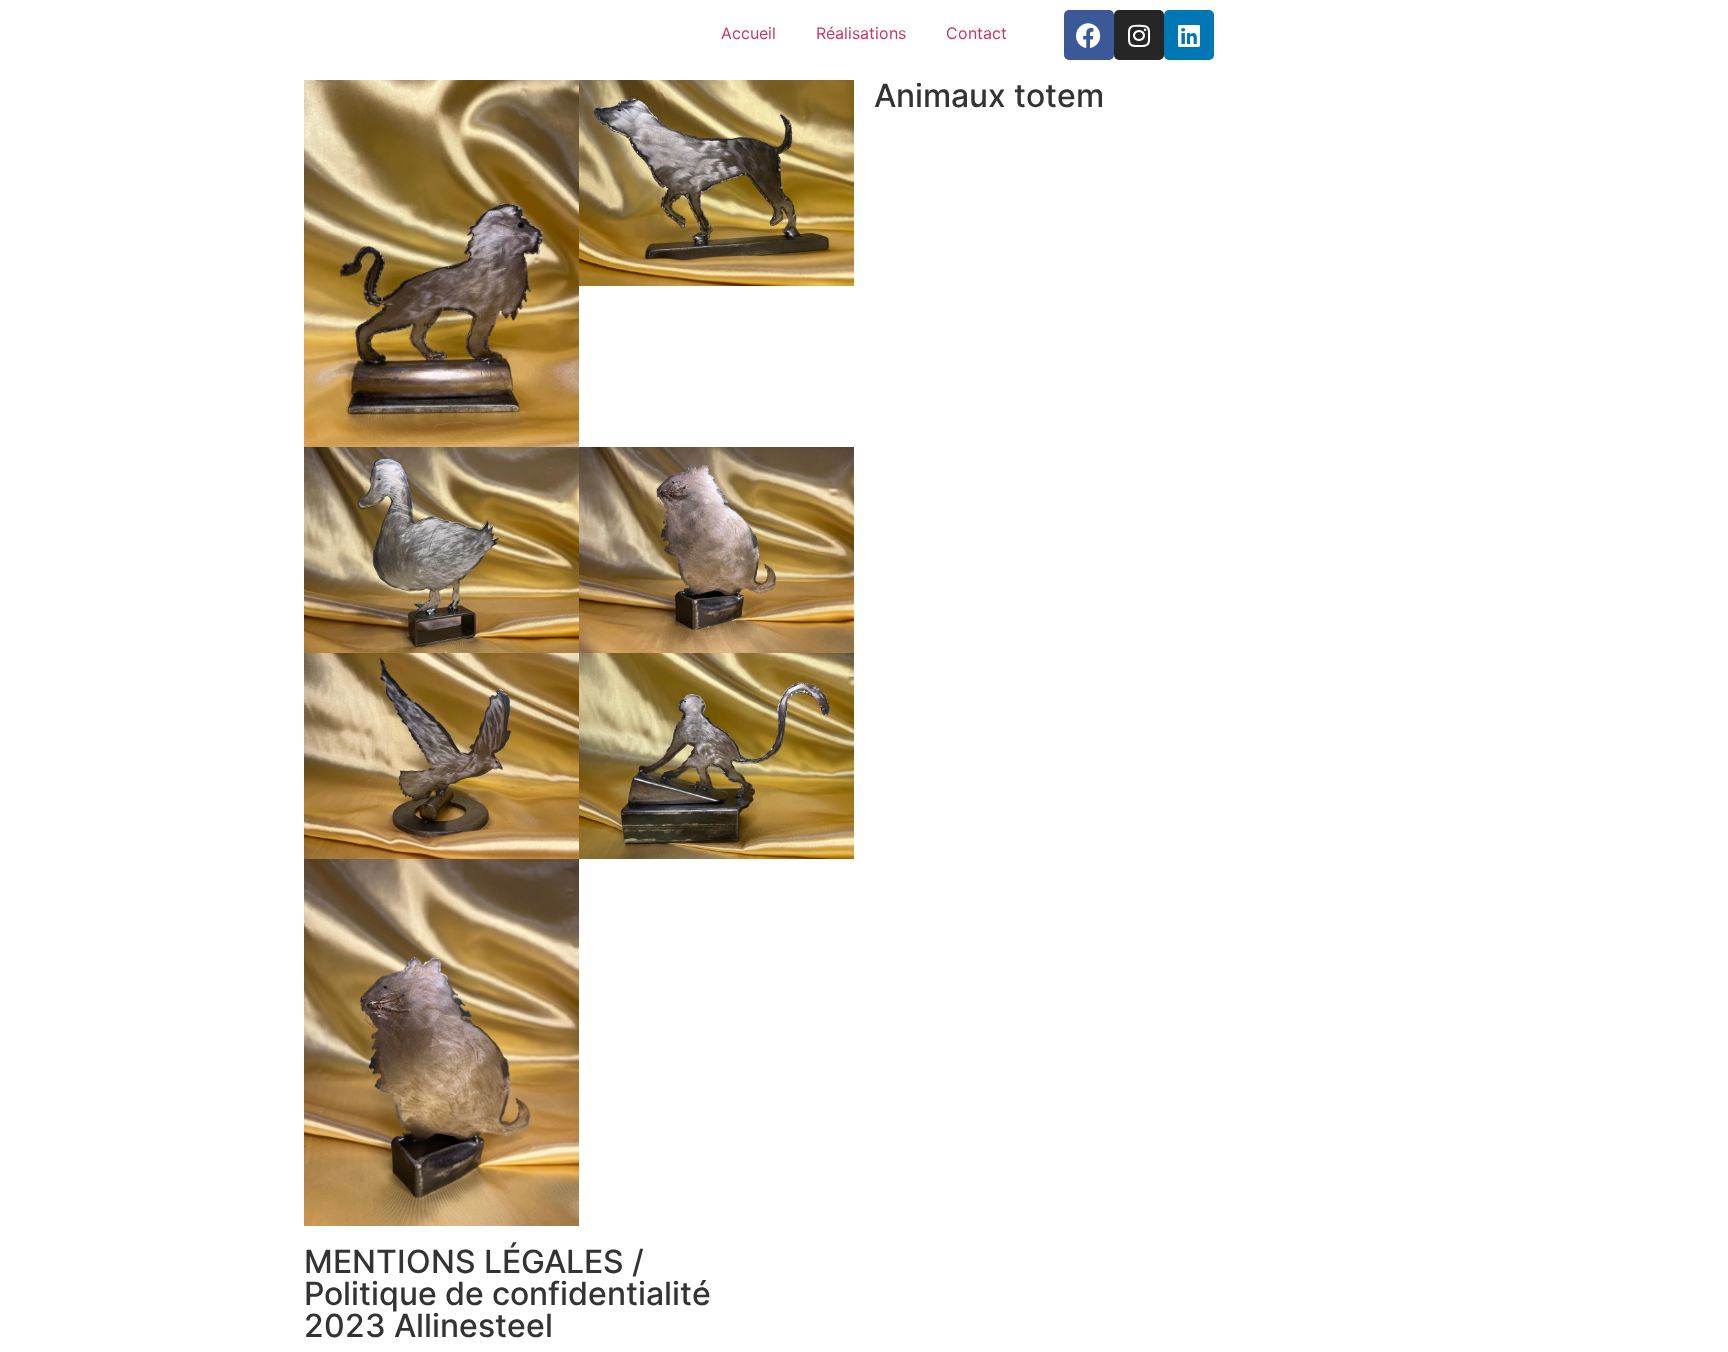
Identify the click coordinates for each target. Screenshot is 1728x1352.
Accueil (748, 33)
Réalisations (861, 33)
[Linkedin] (1189, 35)
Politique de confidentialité (507, 1293)
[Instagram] (1139, 35)
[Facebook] (1089, 35)
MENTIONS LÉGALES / (474, 1261)
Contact (976, 33)
